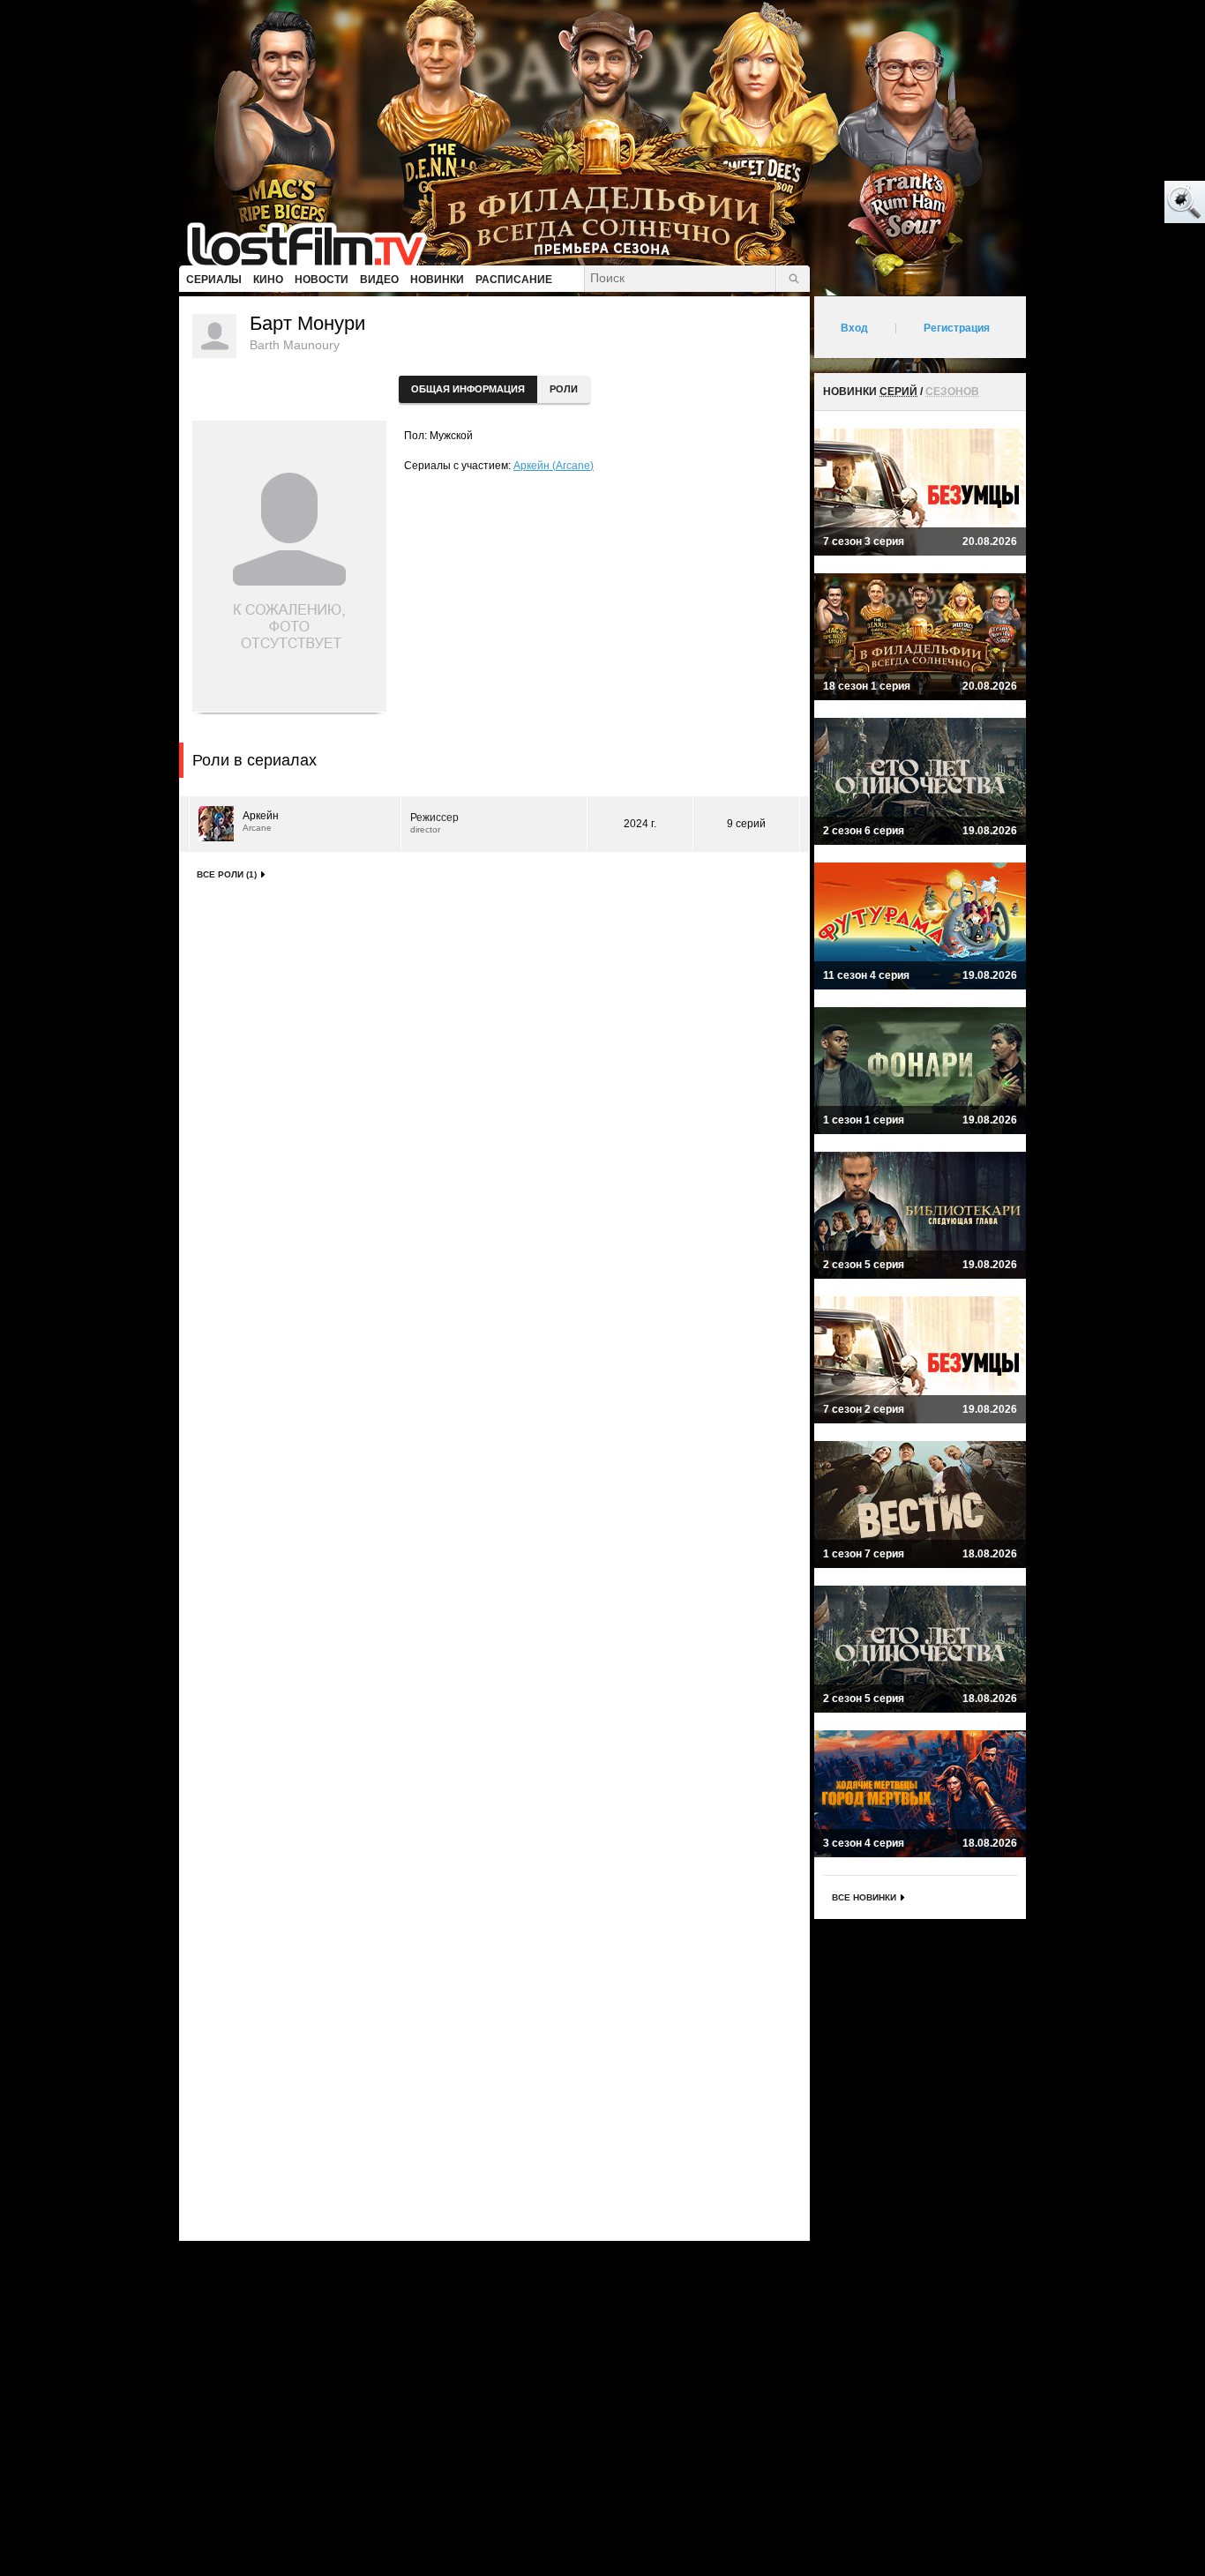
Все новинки (864, 1897)
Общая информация (468, 389)
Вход (854, 328)
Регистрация (957, 328)
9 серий (746, 824)
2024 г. (640, 824)
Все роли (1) (227, 874)
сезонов (952, 392)
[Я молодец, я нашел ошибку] (1117, 203)
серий (898, 392)
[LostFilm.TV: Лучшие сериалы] (315, 243)
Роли (564, 389)
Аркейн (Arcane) (554, 466)
